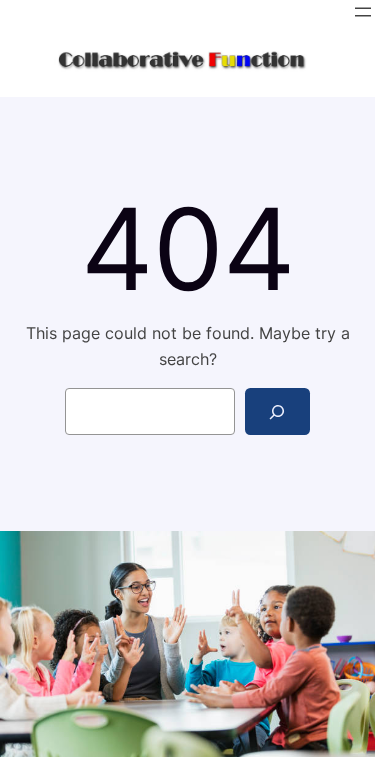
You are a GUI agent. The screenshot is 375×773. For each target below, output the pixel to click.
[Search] (277, 411)
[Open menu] (363, 12)
